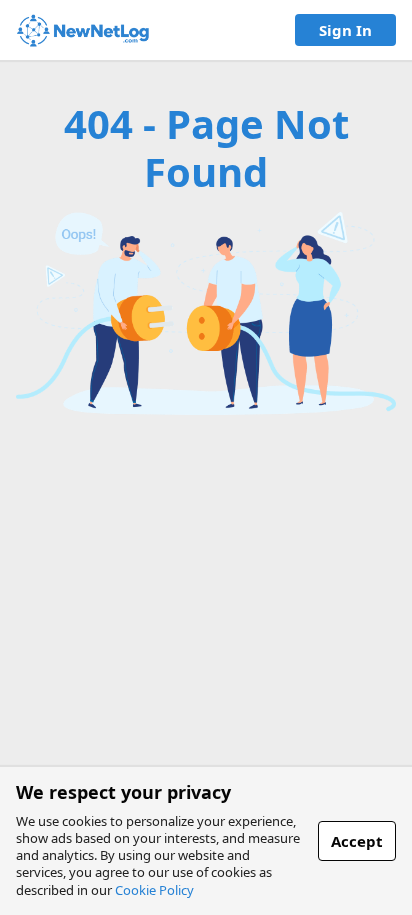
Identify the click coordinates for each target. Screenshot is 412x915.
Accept (357, 841)
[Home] (83, 30)
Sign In (345, 30)
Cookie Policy (154, 890)
